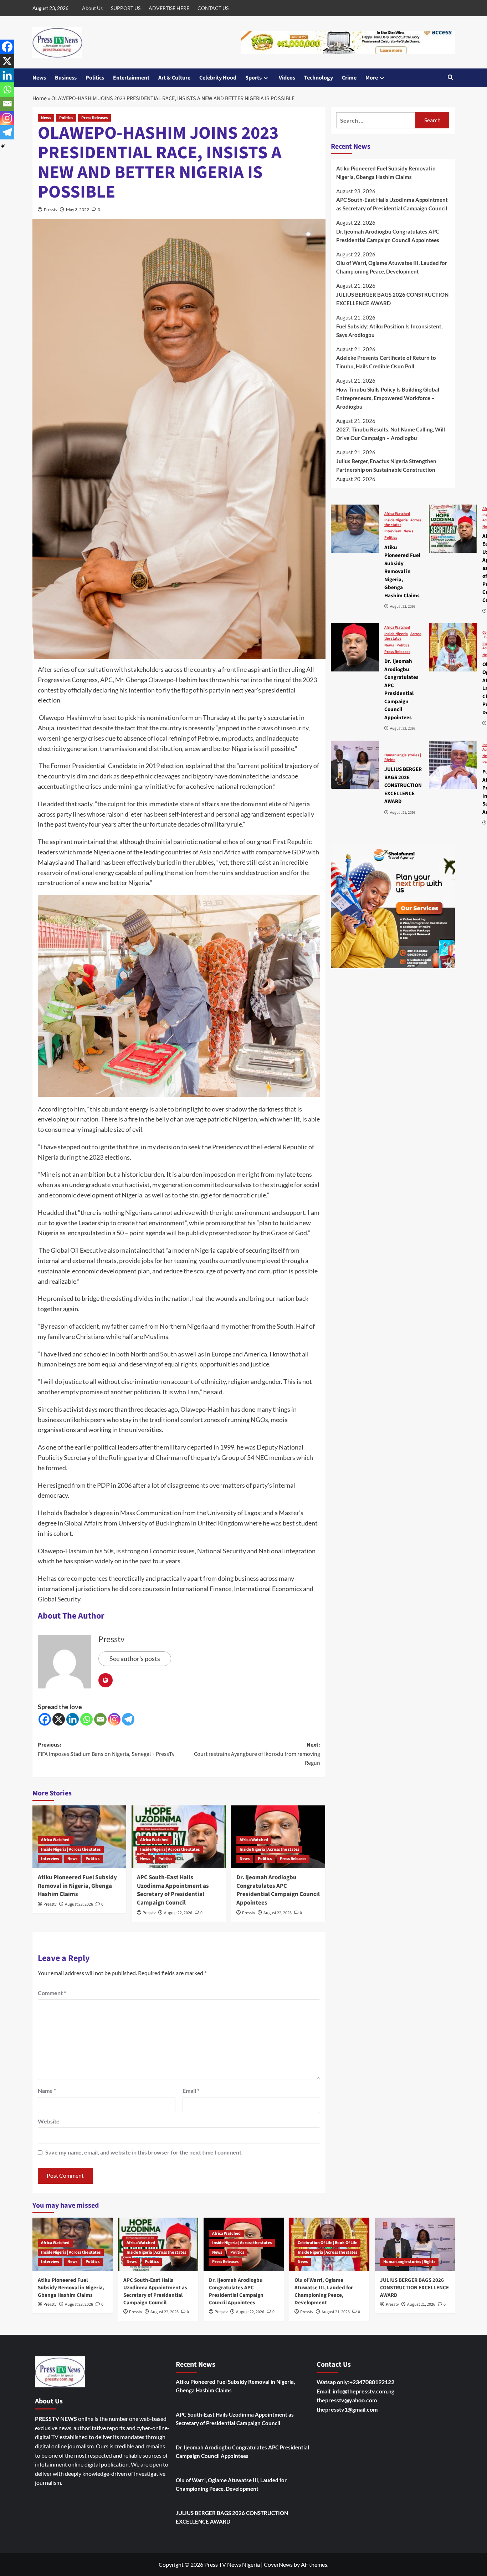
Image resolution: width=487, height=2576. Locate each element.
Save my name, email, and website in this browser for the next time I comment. (144, 2152)
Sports (253, 78)
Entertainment (131, 78)
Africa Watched (55, 1840)
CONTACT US (213, 8)
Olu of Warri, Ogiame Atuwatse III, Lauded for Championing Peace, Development (392, 267)
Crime (349, 78)
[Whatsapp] (86, 1719)
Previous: (106, 1749)
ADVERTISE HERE (169, 8)
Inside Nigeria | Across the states (71, 1849)
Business (66, 78)
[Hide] (3, 146)
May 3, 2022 (78, 209)
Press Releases (94, 118)
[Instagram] (114, 1719)
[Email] (100, 1719)
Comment (52, 1993)
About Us (92, 8)
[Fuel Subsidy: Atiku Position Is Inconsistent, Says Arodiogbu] (453, 765)
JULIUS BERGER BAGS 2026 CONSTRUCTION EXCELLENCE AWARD (392, 299)
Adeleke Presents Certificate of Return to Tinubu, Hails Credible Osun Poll (386, 362)
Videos (287, 78)
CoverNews (278, 2564)
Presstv (51, 209)
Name (47, 2091)
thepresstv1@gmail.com (347, 2409)
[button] (450, 78)
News (39, 78)
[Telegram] (128, 1719)
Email (191, 2091)
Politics (95, 78)
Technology (319, 78)
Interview (50, 1859)
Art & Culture (174, 78)
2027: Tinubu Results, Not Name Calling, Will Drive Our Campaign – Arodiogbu (391, 434)
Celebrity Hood (218, 78)
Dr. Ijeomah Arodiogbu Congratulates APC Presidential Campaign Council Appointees (278, 1890)
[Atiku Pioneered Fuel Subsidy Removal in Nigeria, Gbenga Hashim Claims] (355, 529)
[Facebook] (45, 1719)
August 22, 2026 (178, 1913)
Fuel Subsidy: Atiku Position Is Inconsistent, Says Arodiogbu (389, 331)
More (372, 78)
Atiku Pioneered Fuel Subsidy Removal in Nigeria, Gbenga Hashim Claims (77, 1886)
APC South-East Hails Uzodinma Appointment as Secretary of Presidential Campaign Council (173, 1890)
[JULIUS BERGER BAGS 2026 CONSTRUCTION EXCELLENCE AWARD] (355, 765)
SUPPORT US (126, 8)
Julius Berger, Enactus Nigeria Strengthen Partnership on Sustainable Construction (386, 465)
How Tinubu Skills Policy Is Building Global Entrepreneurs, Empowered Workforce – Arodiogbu (388, 398)
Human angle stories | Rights (403, 757)
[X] (59, 1719)
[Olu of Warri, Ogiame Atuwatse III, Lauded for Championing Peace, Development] (453, 647)
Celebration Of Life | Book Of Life (327, 2243)
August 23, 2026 (79, 1904)
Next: (257, 1754)
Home (40, 98)
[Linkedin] (73, 1719)
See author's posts (135, 1658)
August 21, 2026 (336, 2312)
